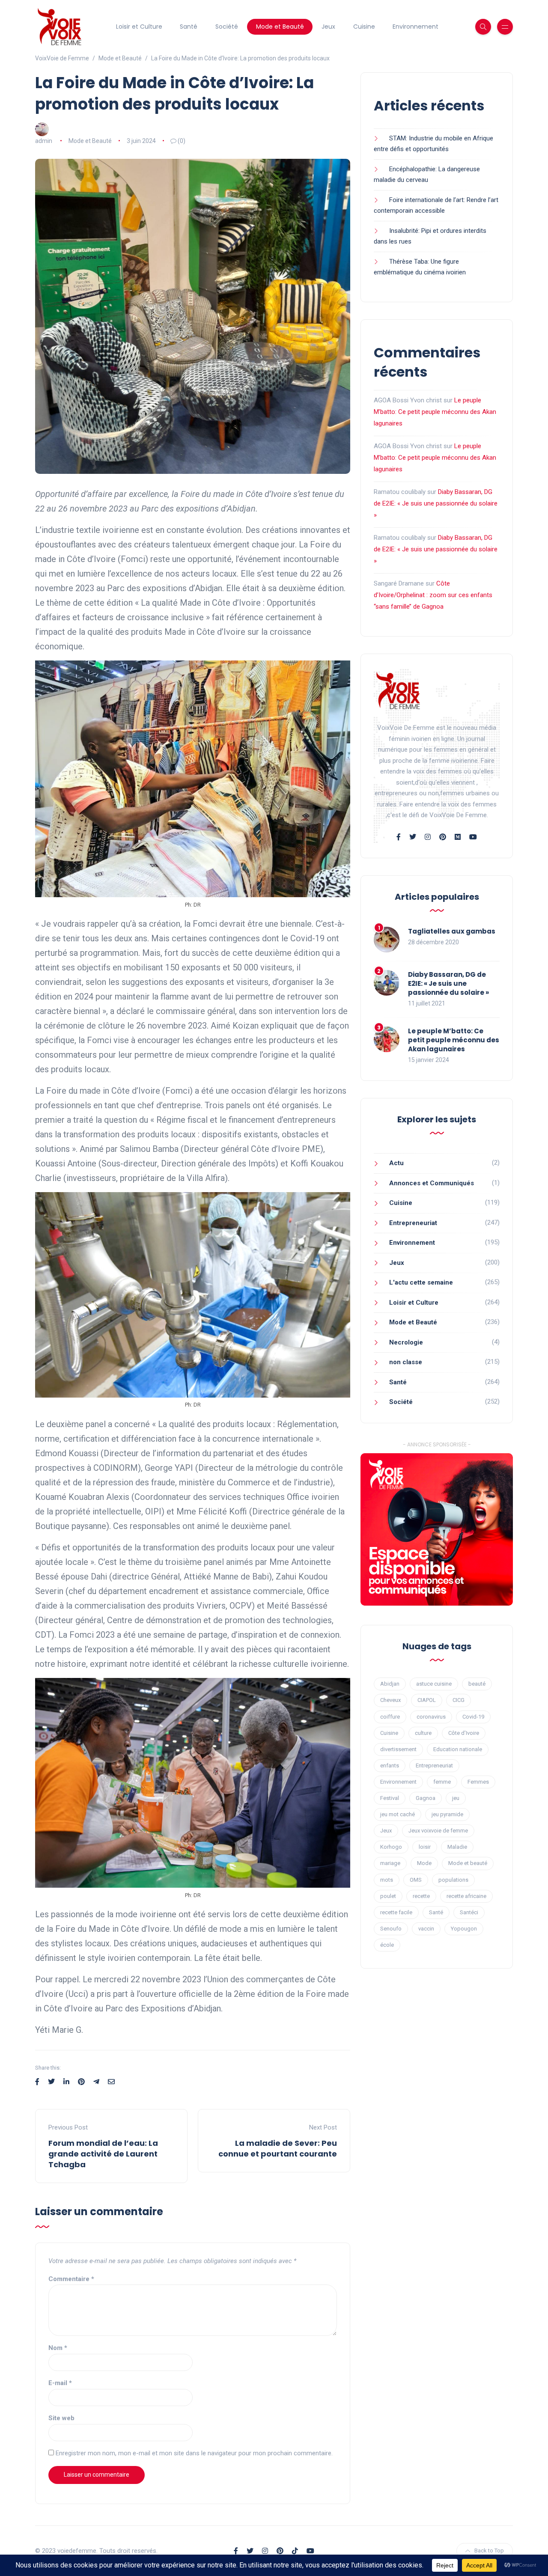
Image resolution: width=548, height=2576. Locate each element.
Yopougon (464, 1929)
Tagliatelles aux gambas (452, 931)
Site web (61, 2418)
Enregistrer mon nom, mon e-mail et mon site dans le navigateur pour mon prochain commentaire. (194, 2453)
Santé (189, 27)
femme (442, 1782)
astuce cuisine (434, 1684)
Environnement (415, 27)
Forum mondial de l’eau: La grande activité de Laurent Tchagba (103, 2154)
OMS (416, 1880)
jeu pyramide (447, 1814)
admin (44, 141)
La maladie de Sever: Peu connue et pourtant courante (278, 2148)
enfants (390, 1765)
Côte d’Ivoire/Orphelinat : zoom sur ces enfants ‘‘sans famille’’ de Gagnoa (433, 595)
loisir (425, 1847)
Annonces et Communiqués (432, 1183)
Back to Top (489, 2551)
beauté (477, 1684)
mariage (390, 1863)
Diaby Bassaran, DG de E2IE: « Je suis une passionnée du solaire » (436, 503)
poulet (388, 1896)
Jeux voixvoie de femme (438, 1831)
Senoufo (391, 1929)
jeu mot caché (398, 1814)
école (387, 1945)
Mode (424, 1863)
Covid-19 (473, 1717)
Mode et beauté (468, 1863)
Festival (390, 1798)
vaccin (426, 1929)
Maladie (457, 1847)
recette (421, 1896)
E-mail (60, 2383)
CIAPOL (427, 1700)
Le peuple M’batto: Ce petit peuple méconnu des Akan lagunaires (435, 412)
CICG (459, 1700)
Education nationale (458, 1749)
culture (423, 1733)
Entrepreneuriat (413, 1223)
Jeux (328, 27)
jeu (456, 1798)
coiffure (390, 1717)
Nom (58, 2348)
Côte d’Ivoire (464, 1733)
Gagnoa (426, 1798)
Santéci (469, 1912)
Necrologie (406, 1342)
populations (453, 1880)
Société (227, 27)
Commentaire (71, 2279)
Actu (396, 1163)
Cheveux (390, 1700)
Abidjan (390, 1684)
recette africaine (466, 1896)
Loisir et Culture (139, 27)
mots (387, 1880)
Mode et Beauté (280, 27)
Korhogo (391, 1847)
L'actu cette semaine (421, 1282)
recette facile (396, 1912)
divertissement (398, 1749)
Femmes (478, 1782)
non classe (406, 1362)
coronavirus (431, 1717)
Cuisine (364, 27)
